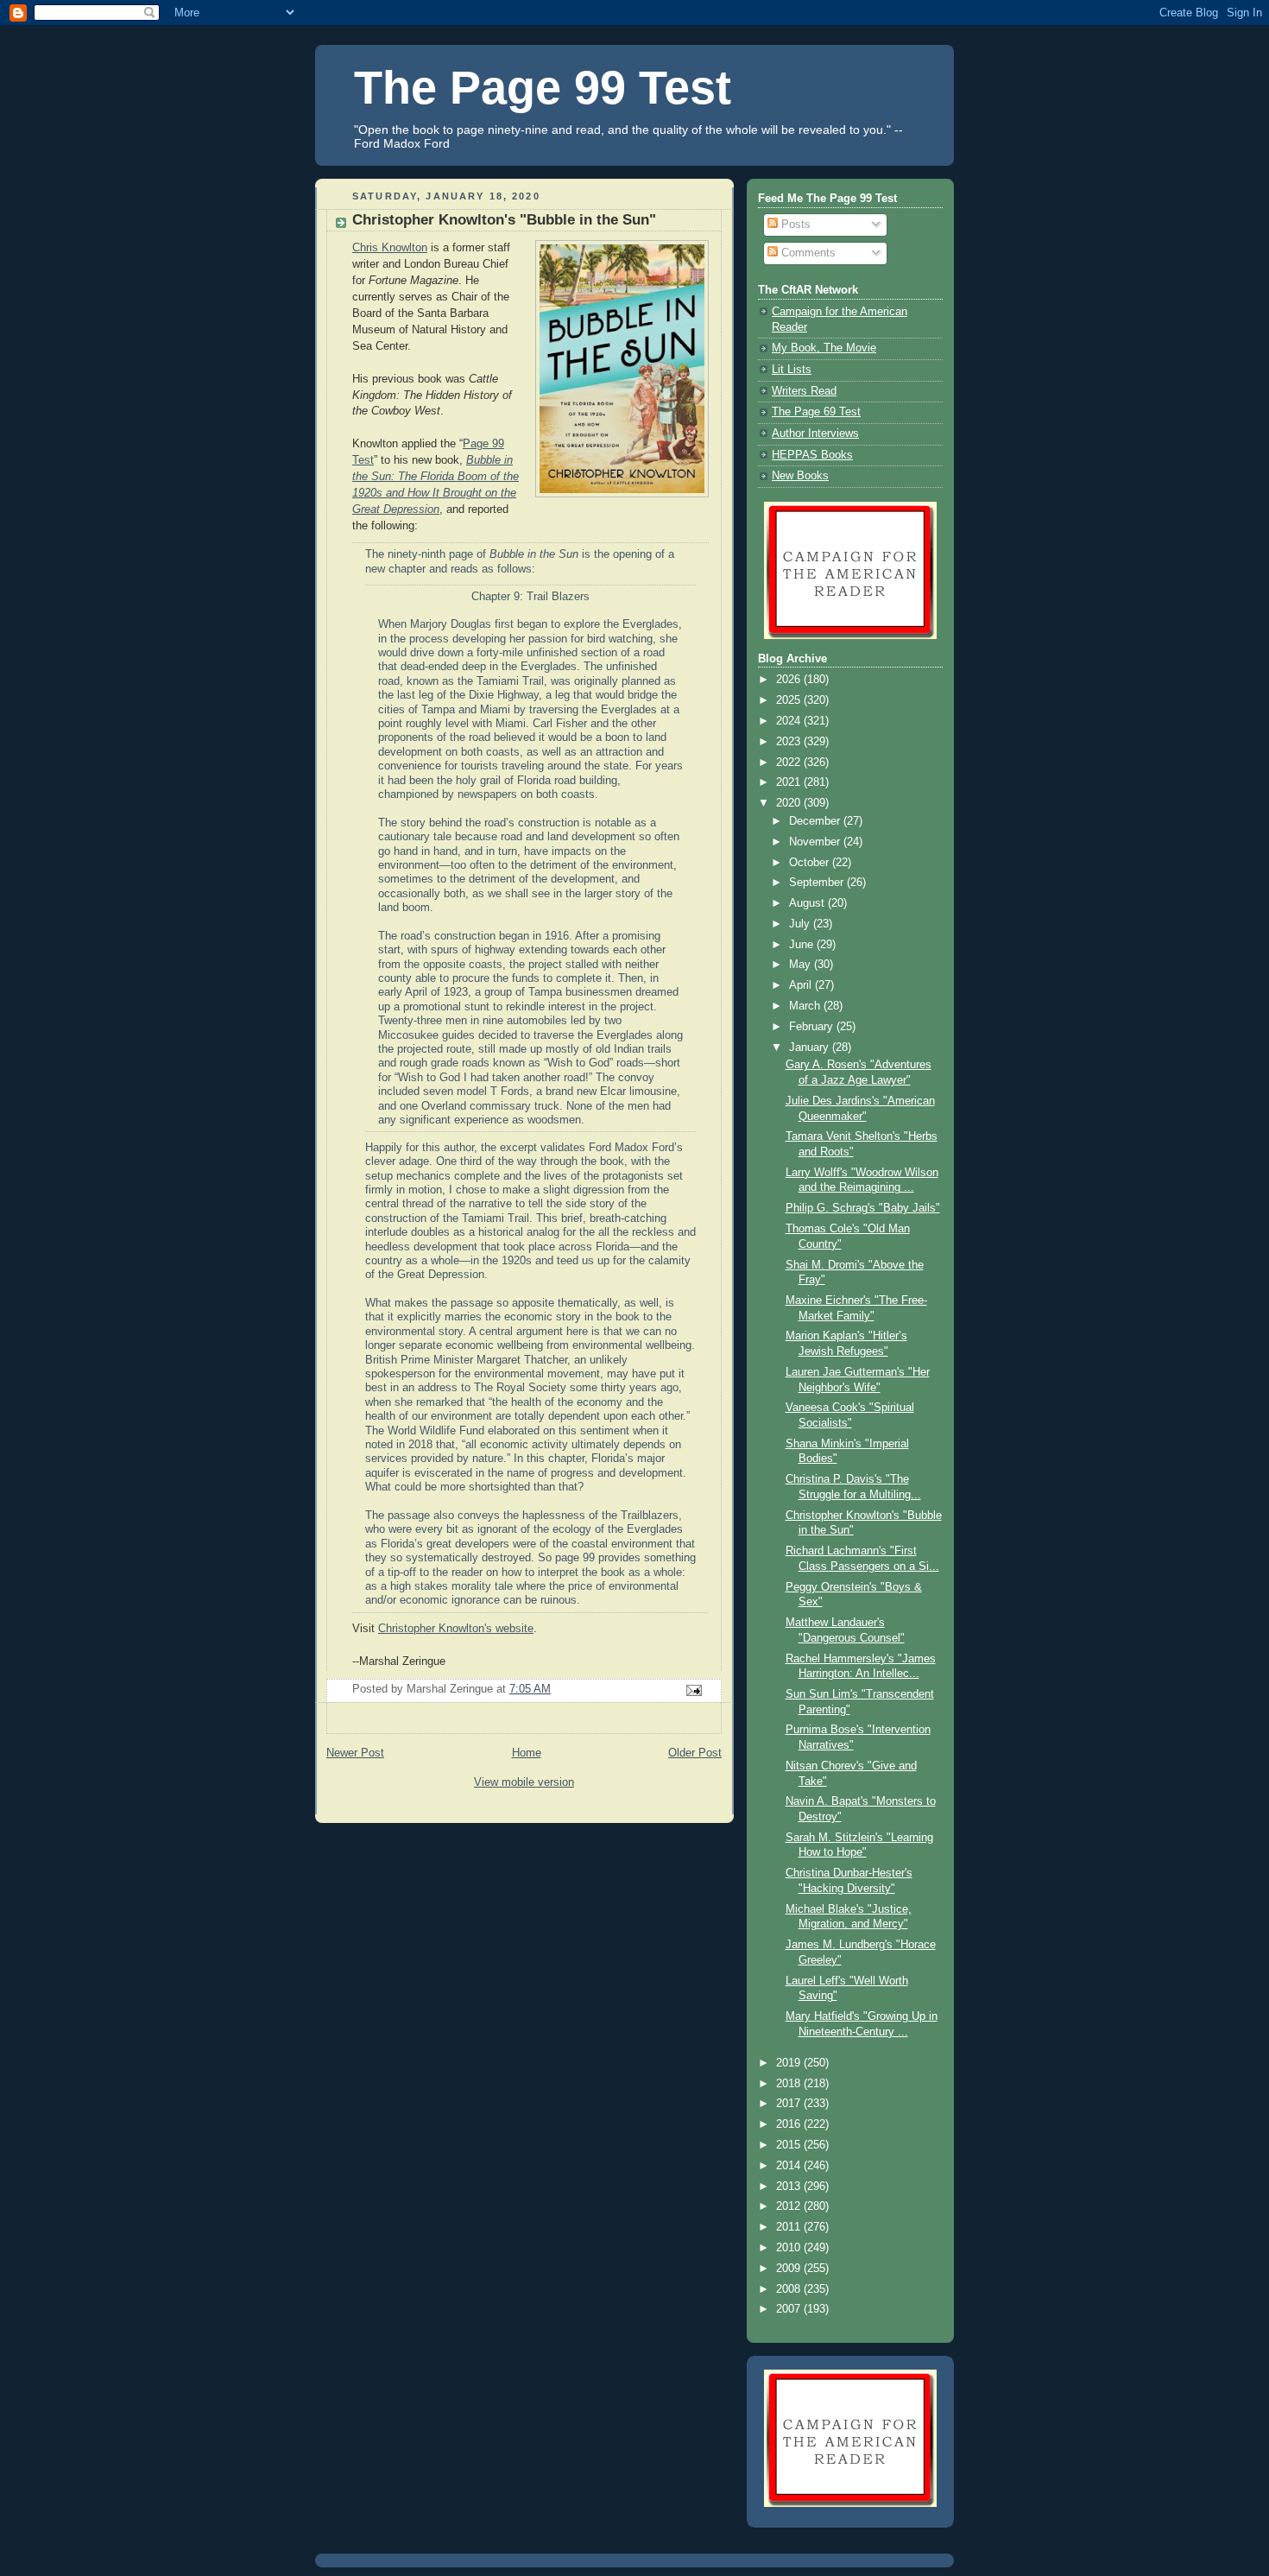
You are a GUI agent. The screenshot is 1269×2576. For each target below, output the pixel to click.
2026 (790, 680)
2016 (790, 2124)
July (801, 924)
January (811, 1047)
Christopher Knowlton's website (456, 1629)
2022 (790, 763)
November (816, 842)
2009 (790, 2269)
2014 (790, 2166)
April (802, 985)
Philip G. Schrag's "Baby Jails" (863, 1208)
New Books (800, 476)
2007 (790, 2309)
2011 (790, 2227)
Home (527, 1753)
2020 (790, 803)
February (813, 1027)
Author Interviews (815, 434)
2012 (790, 2206)
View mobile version (524, 1782)
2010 (790, 2248)
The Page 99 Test (543, 87)
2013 (790, 2187)
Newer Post (355, 1753)
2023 (790, 742)
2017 (790, 2104)
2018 (790, 2084)
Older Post (695, 1753)
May (802, 965)
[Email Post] (693, 1690)
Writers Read (804, 391)
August (808, 903)
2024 (790, 721)
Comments (807, 253)
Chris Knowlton (390, 248)
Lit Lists (792, 370)
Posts (794, 225)
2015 (790, 2145)
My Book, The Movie (824, 348)
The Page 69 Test (816, 412)
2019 (790, 2063)
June (803, 945)
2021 (790, 782)
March (806, 1006)
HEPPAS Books (812, 455)
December (816, 821)
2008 (790, 2289)
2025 (790, 700)
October (811, 863)
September (818, 883)
